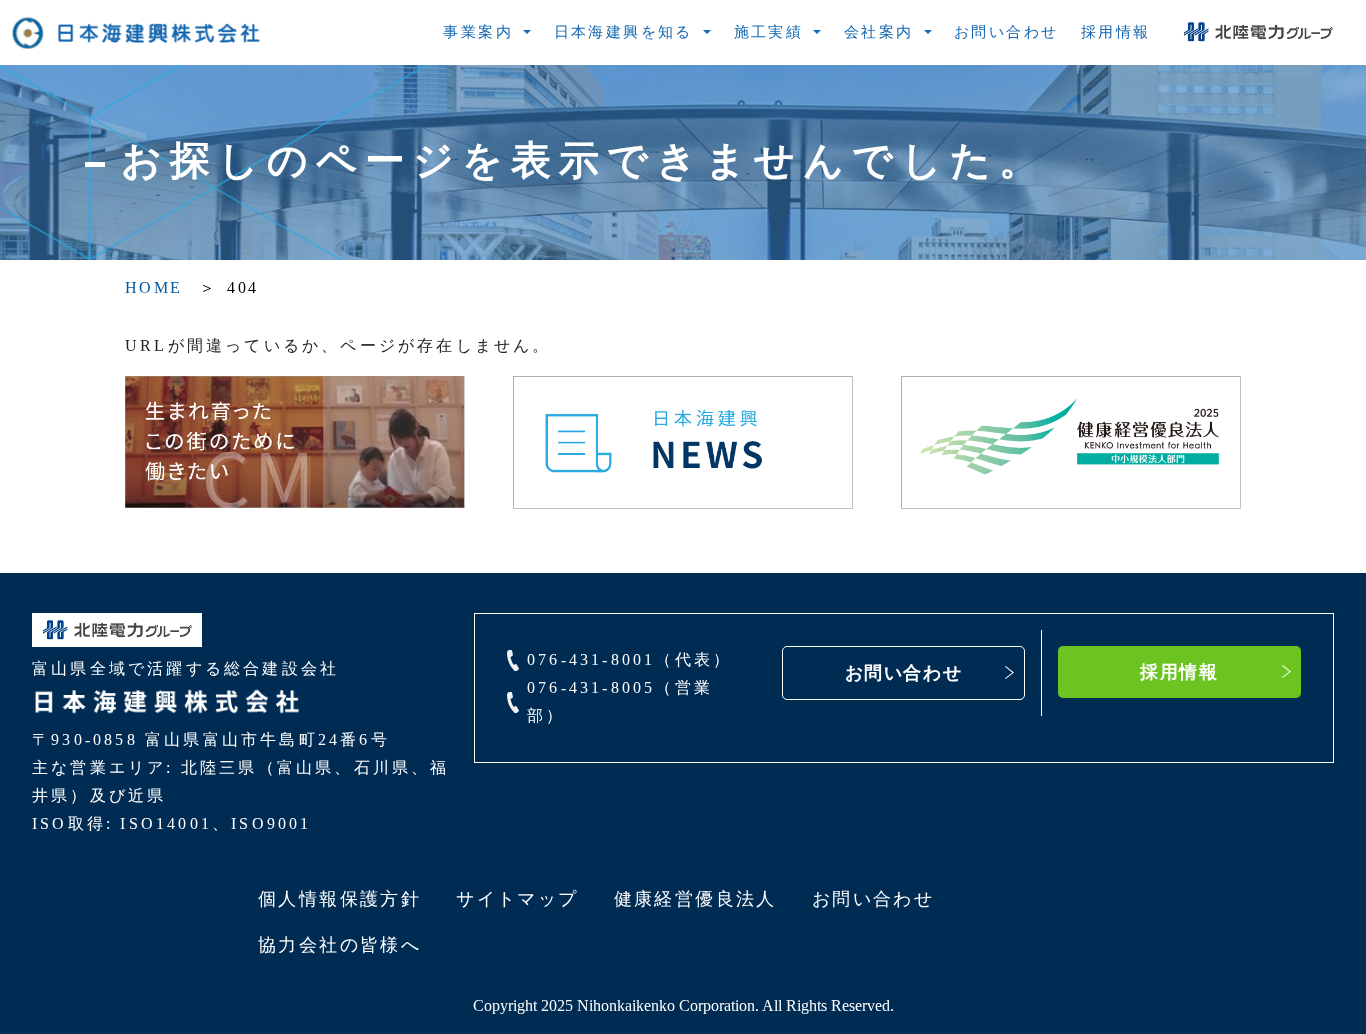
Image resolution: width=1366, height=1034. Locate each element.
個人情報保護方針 (339, 899)
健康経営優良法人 (695, 899)
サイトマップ (517, 899)
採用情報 (1179, 672)
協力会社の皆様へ (339, 945)
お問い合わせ (904, 673)
